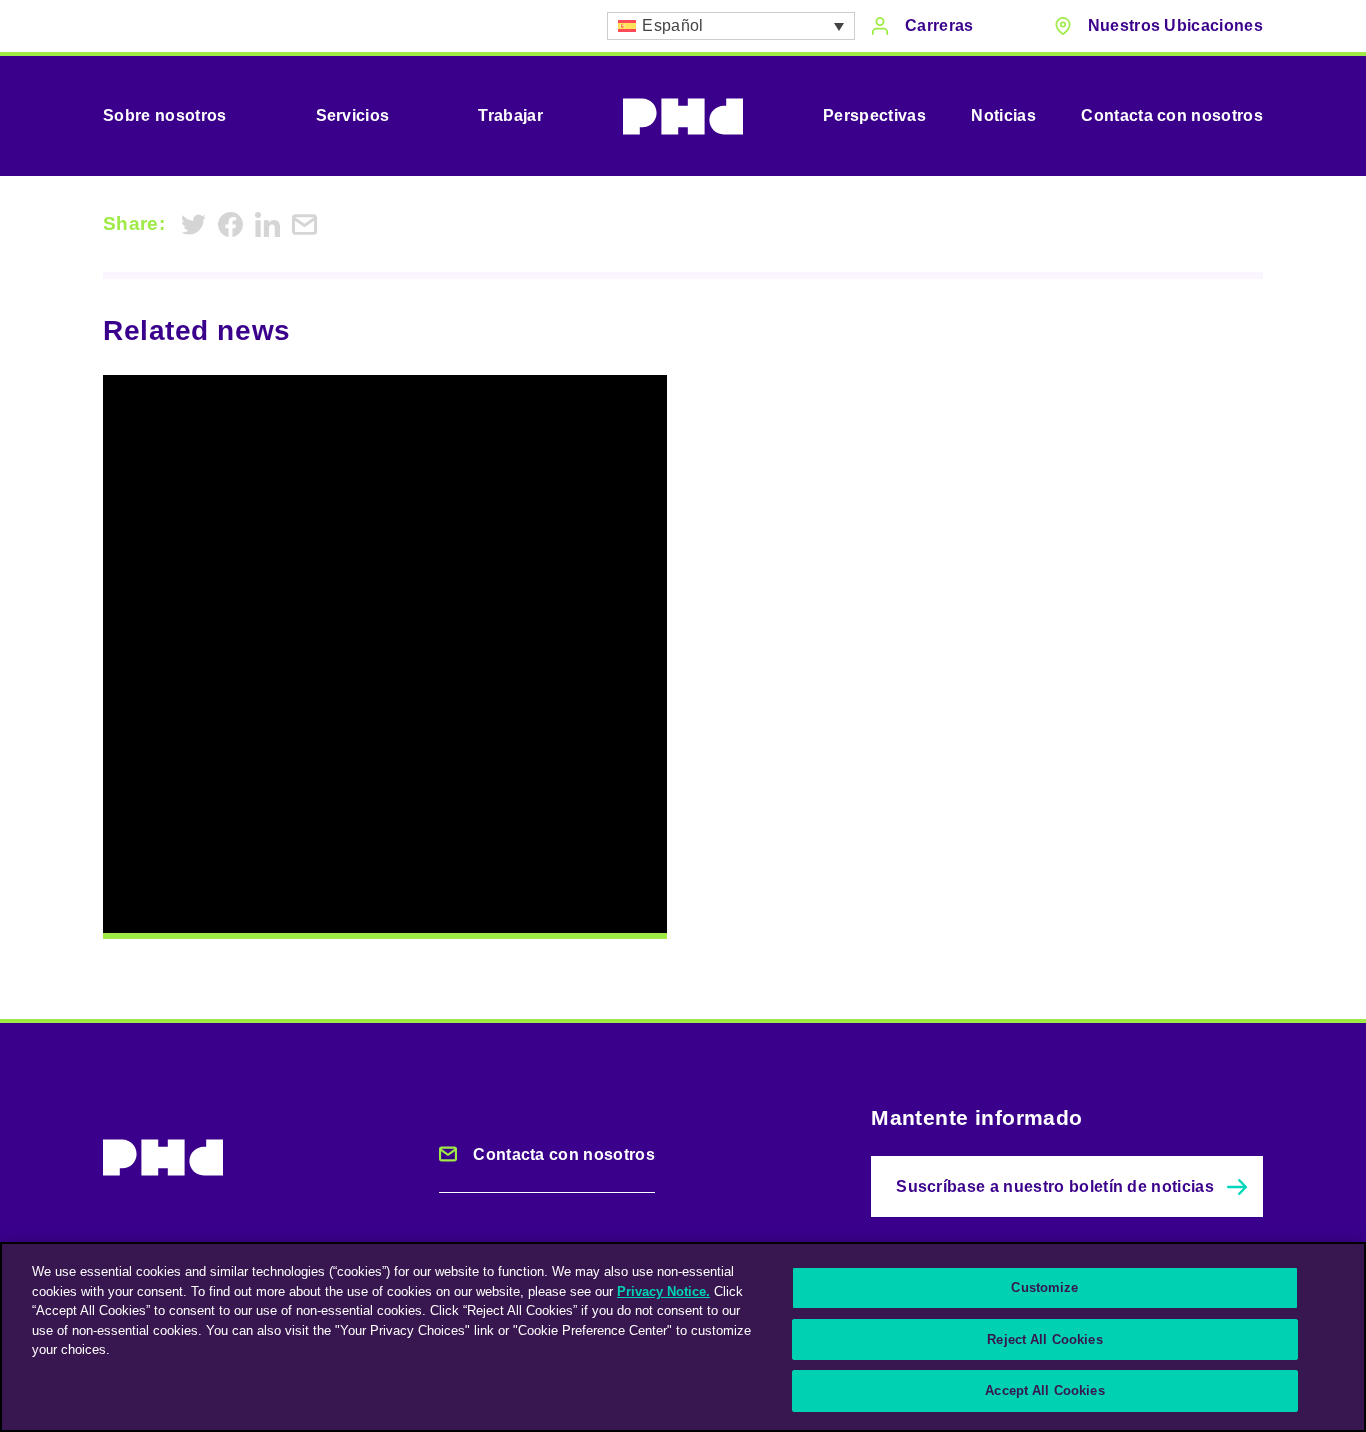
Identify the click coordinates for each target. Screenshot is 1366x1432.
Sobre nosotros (164, 115)
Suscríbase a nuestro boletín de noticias (1055, 1186)
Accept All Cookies (1044, 1390)
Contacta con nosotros (1172, 115)
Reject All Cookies (1044, 1339)
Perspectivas (874, 115)
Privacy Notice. (663, 1291)
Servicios (353, 115)
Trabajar (510, 115)
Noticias (1003, 115)
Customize (1044, 1287)
